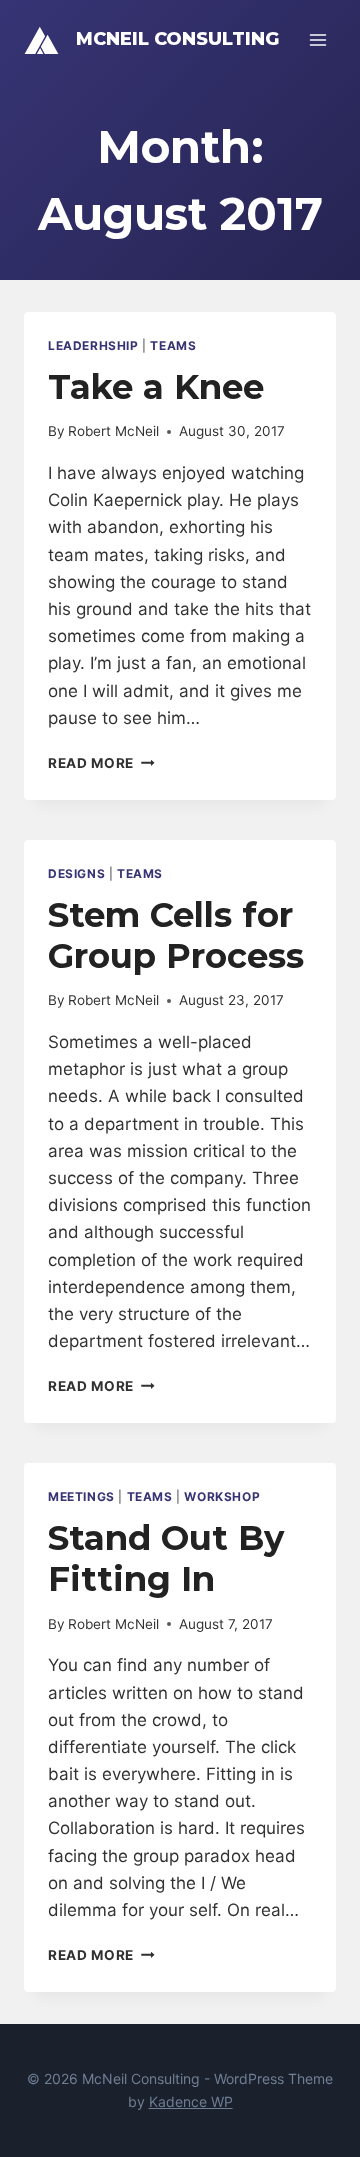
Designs (76, 873)
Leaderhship (93, 345)
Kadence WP (191, 2101)
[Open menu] (317, 39)
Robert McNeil (113, 431)
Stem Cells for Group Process (176, 935)
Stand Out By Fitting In (166, 1558)
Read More (101, 763)
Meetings (81, 1496)
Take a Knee (156, 387)
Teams (173, 345)
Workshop (222, 1496)
